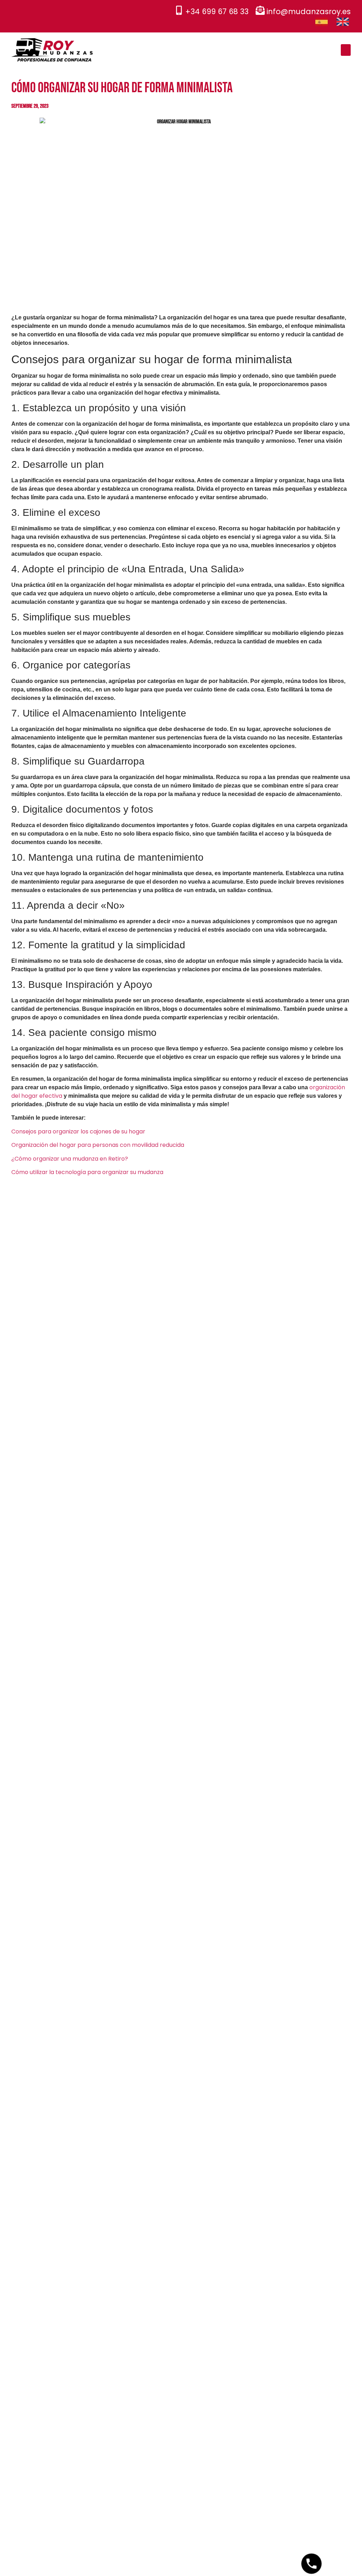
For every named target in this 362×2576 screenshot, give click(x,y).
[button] (346, 50)
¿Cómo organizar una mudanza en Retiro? (70, 1159)
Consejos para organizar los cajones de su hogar (78, 1131)
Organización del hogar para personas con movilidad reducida (98, 1145)
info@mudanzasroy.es (309, 11)
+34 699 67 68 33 (217, 11)
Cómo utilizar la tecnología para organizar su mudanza (87, 1172)
